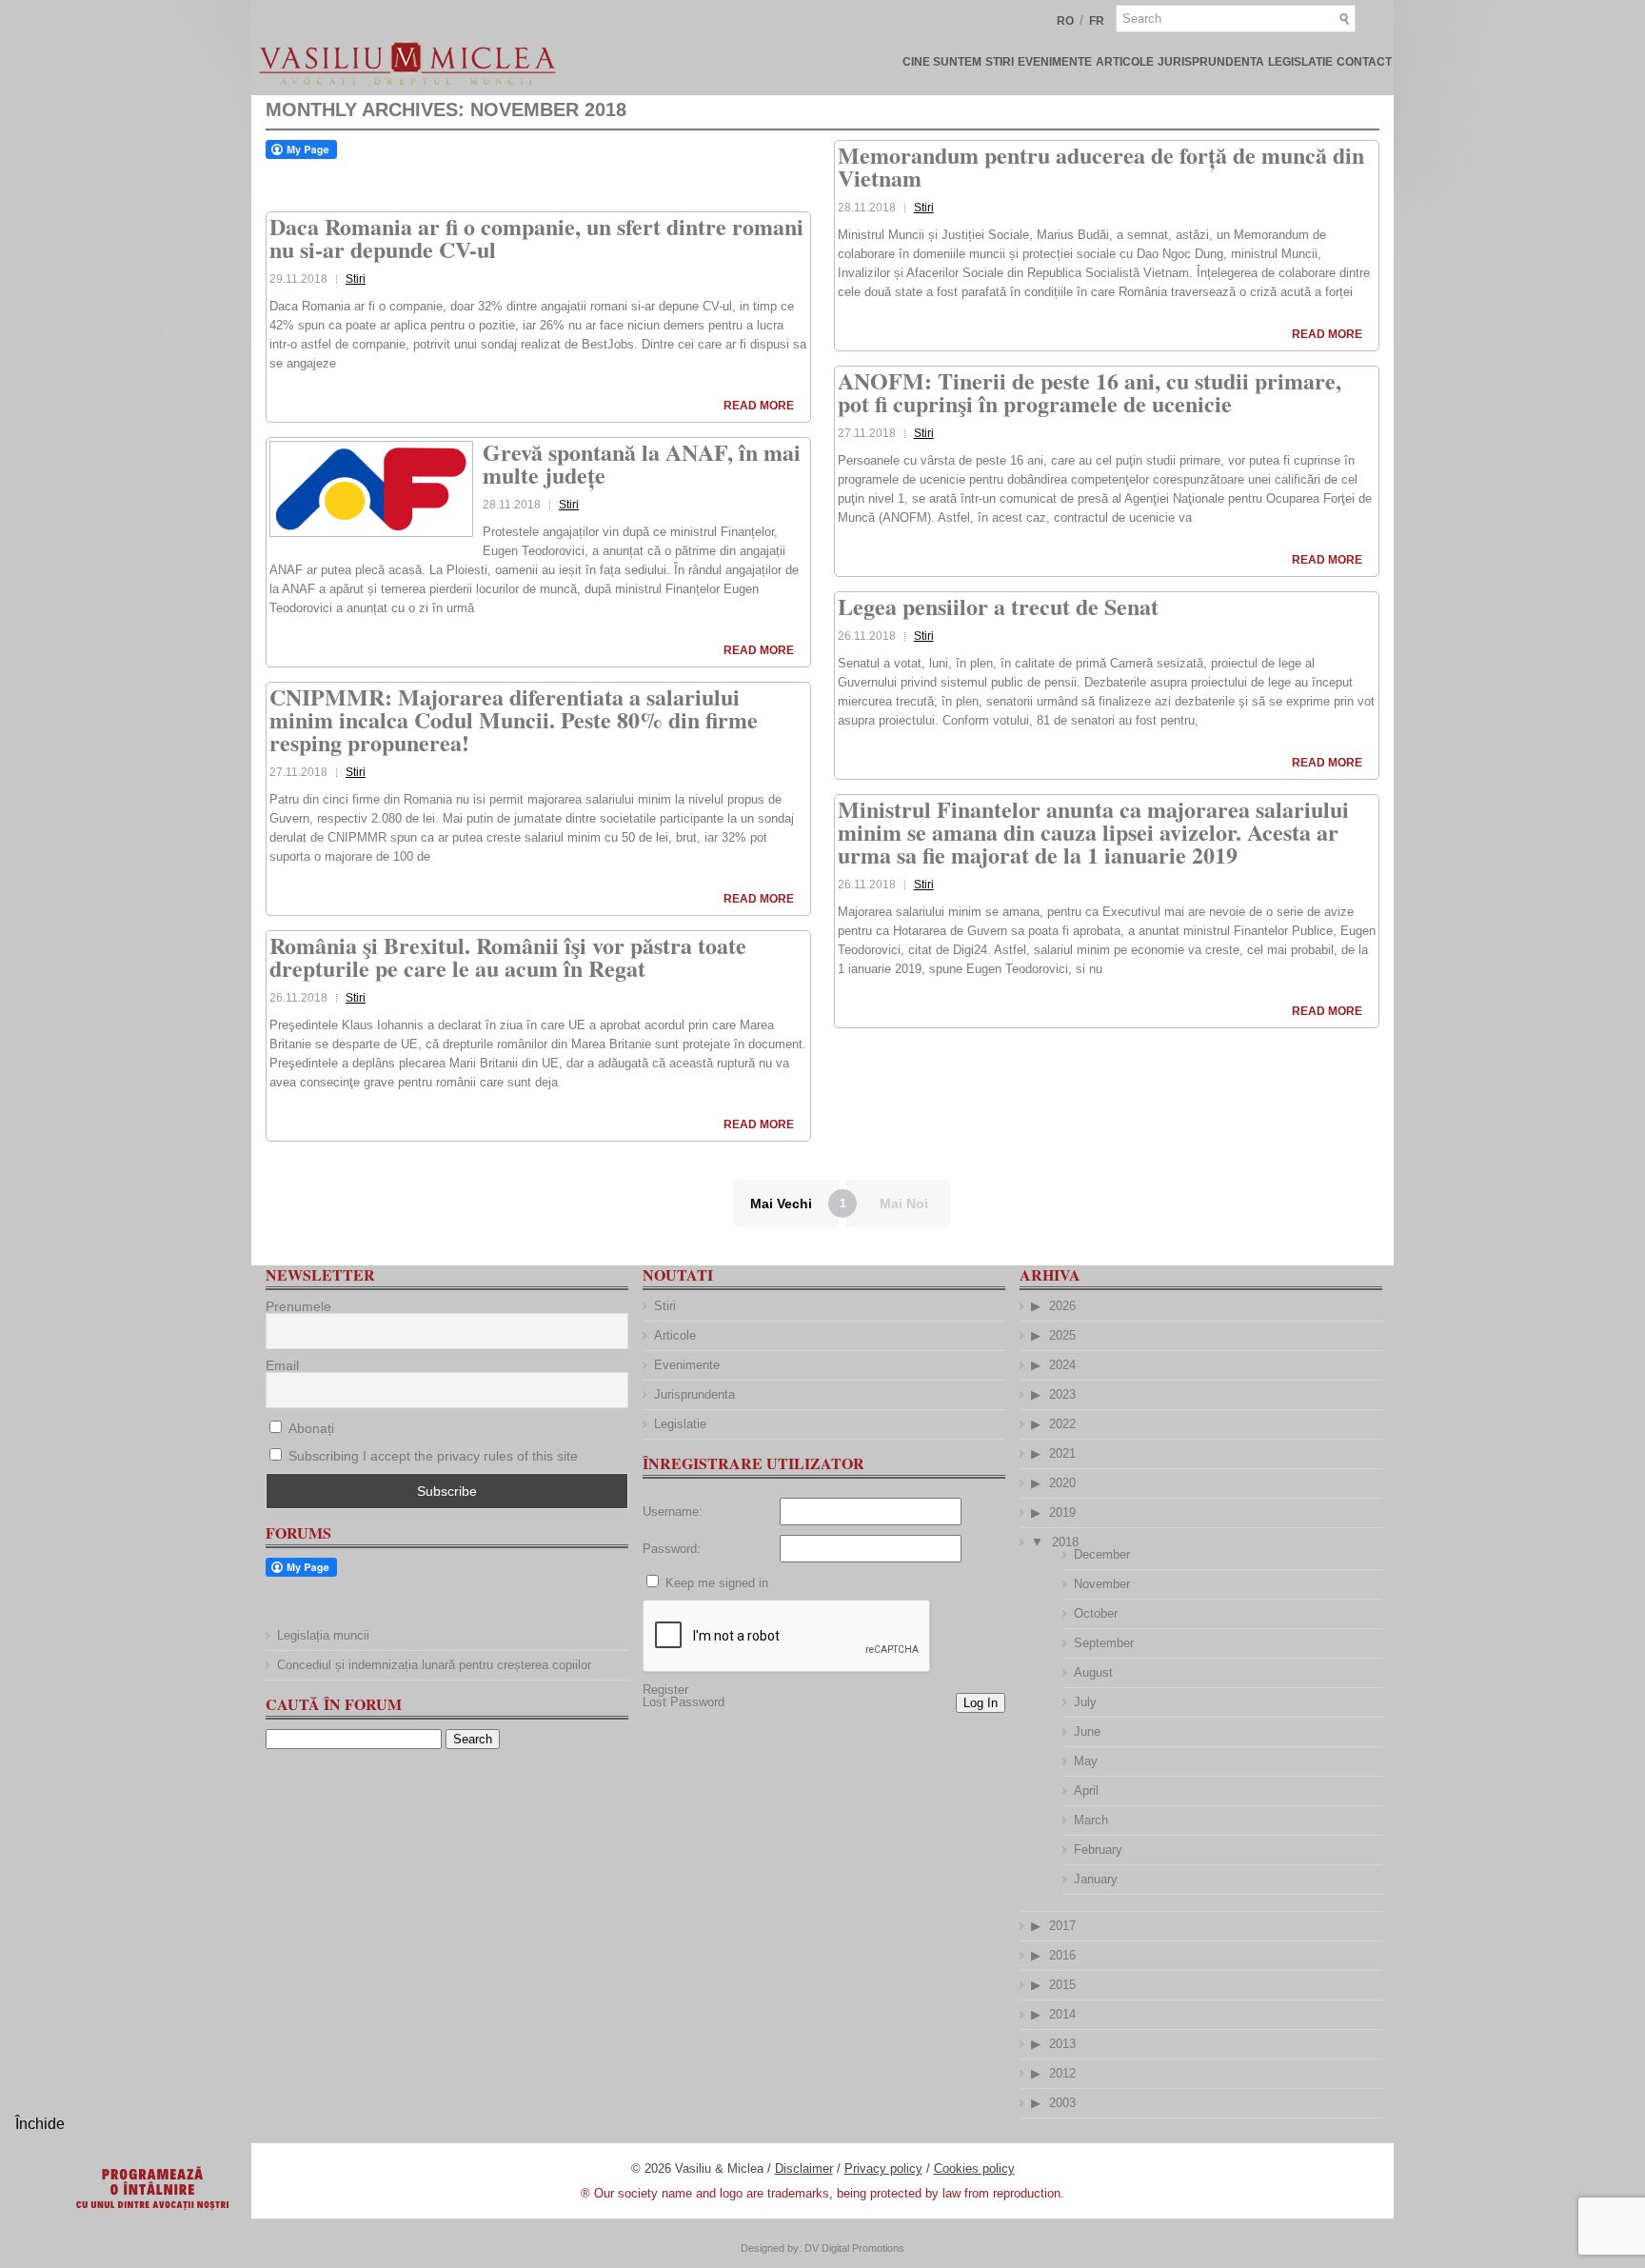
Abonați (309, 1428)
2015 (1062, 1985)
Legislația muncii (323, 1635)
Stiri (1000, 62)
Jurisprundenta (1211, 62)
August (1093, 1672)
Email (282, 1365)
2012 (1062, 2073)
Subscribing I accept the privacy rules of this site (433, 1456)
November (1102, 1584)
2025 (1062, 1335)
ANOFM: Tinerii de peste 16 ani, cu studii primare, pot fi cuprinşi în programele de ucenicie (1090, 392)
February (1098, 1850)
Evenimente (1055, 62)
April (1086, 1791)
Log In (981, 1703)
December (1102, 1554)
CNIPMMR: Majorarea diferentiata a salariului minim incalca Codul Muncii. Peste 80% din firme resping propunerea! (514, 719)
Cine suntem (942, 62)
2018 (1065, 1542)
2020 (1062, 1483)
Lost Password (684, 1702)
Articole (1125, 62)
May (1086, 1761)
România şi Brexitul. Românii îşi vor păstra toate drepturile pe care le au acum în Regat (508, 956)
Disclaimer (804, 2169)
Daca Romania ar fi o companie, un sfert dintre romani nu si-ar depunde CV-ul (536, 238)
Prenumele (298, 1306)
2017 (1062, 1926)
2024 (1062, 1365)
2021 (1062, 1453)
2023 (1062, 1394)
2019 (1062, 1512)
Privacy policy (883, 2169)
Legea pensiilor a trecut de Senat (998, 606)
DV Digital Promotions (854, 2248)
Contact (1364, 62)
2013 (1062, 2044)
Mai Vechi (781, 1204)
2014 (1062, 2014)
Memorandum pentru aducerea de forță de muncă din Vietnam (1101, 166)
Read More (759, 406)
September (1104, 1643)
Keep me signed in (717, 1583)
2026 (1062, 1306)
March (1091, 1820)
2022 (1062, 1424)
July (1085, 1702)
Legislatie (1300, 62)
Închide (40, 2124)
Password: (672, 1549)
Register (665, 1690)
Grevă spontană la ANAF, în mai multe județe (642, 463)
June (1087, 1731)
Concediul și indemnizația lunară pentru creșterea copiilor (434, 1665)
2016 (1062, 1955)
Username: (673, 1512)
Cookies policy (974, 2169)
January (1096, 1879)
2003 (1062, 2103)
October (1096, 1613)
